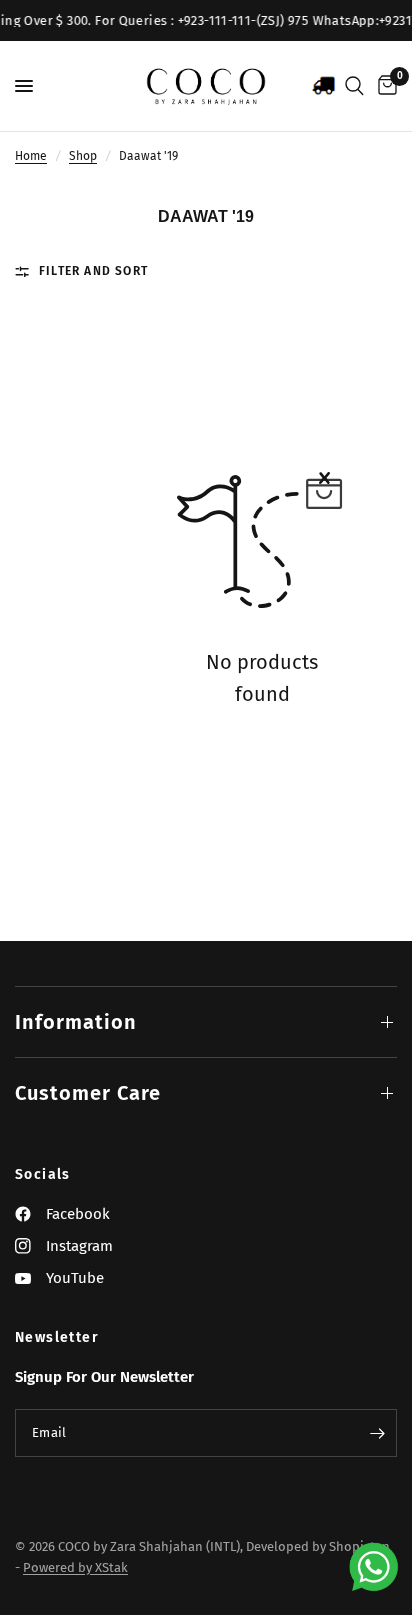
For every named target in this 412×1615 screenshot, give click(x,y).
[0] (384, 86)
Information (76, 1022)
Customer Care (88, 1093)
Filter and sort (93, 271)
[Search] (354, 86)
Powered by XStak (75, 1567)
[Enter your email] (377, 1433)
